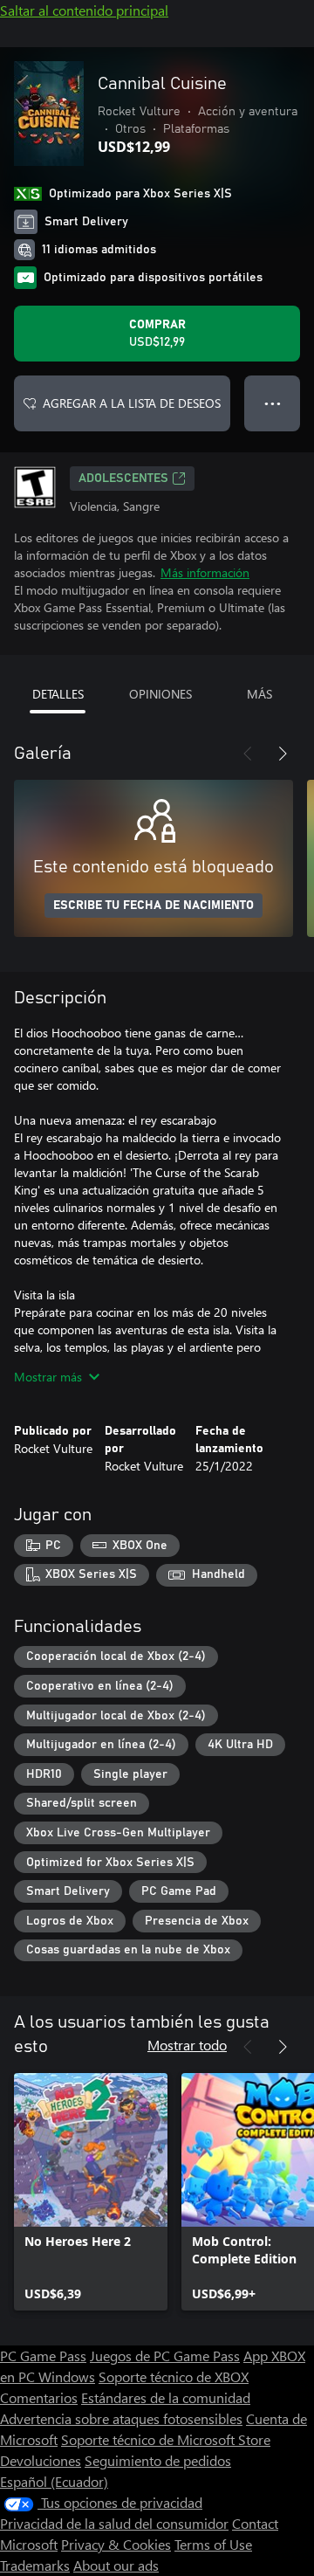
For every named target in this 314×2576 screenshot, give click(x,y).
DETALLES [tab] (58, 694)
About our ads (116, 2565)
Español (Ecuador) (54, 2481)
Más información (205, 572)
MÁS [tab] (259, 694)
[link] (91, 2192)
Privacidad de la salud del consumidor (114, 2523)
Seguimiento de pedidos (158, 2460)
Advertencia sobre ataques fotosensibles (121, 2418)
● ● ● (273, 403)
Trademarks (35, 2565)
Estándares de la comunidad (166, 2397)
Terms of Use (213, 2544)
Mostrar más (48, 1377)
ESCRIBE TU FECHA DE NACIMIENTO (154, 906)
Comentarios (39, 2397)
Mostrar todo (187, 2045)
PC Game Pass (43, 2356)
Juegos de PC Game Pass (165, 2356)
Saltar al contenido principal (84, 10)
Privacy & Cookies (116, 2544)
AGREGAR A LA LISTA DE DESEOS (132, 403)
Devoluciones (41, 2460)
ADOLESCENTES (123, 479)
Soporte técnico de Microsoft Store (166, 2439)
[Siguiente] (283, 754)
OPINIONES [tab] (160, 694)
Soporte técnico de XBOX (174, 2376)
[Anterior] (248, 754)
